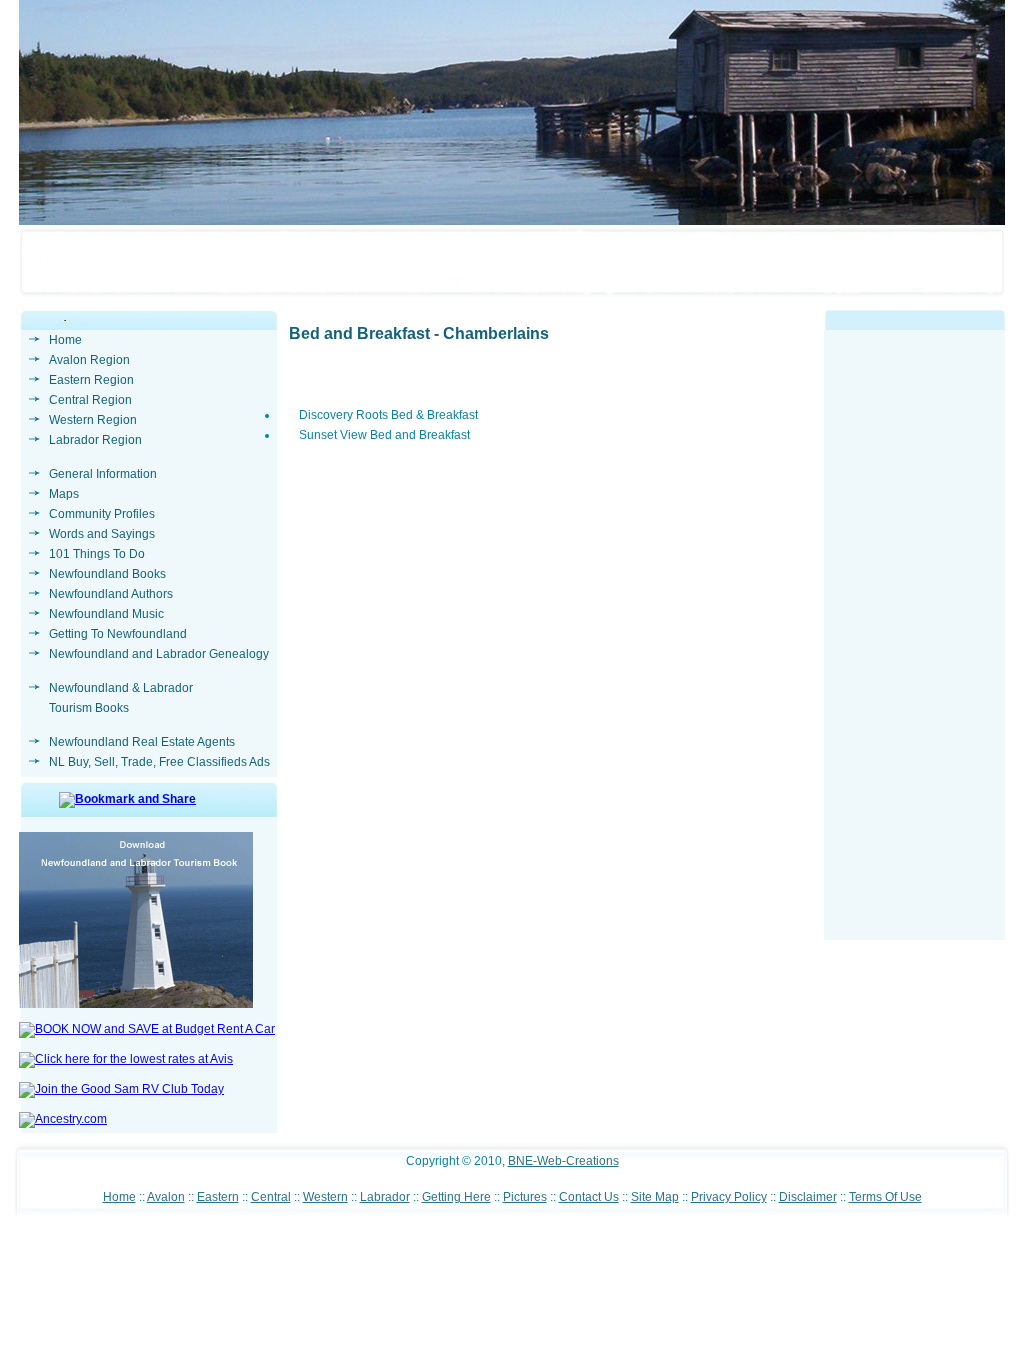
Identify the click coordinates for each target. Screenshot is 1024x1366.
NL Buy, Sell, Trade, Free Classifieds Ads (159, 762)
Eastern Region (91, 380)
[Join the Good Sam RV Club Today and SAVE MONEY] (121, 1089)
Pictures (525, 1197)
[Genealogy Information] (63, 1119)
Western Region (93, 420)
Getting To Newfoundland (118, 634)
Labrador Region (95, 440)
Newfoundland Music (106, 614)
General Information (103, 474)
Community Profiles (102, 514)
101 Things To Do (97, 554)
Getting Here (456, 1197)
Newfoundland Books (107, 574)
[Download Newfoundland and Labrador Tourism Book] (136, 1004)
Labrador (385, 1197)
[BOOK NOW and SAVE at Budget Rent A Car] (147, 1029)
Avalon (166, 1197)
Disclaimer (808, 1197)
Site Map (655, 1197)
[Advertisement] (915, 640)
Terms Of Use (885, 1197)
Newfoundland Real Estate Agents (142, 742)
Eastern (218, 1197)
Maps (64, 494)
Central (271, 1197)
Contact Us (589, 1197)
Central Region (90, 400)
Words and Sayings (102, 534)
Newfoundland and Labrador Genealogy (159, 654)
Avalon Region (89, 360)
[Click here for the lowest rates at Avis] (126, 1059)
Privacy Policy (729, 1197)
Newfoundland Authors (111, 594)
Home (65, 340)
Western (325, 1197)
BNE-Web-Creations (563, 1161)
